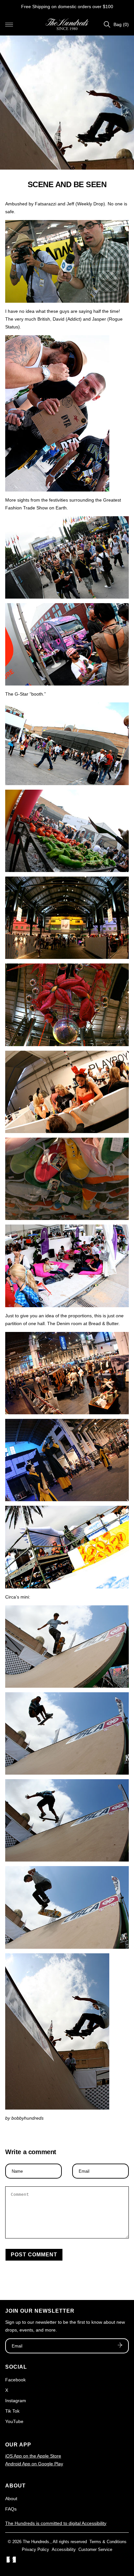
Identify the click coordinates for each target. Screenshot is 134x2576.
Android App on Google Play (34, 2464)
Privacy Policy (35, 2549)
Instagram (16, 2401)
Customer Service (95, 2549)
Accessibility (64, 2549)
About (11, 2499)
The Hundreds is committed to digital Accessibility (56, 2523)
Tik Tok (12, 2411)
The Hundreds (36, 2542)
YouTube (14, 2421)
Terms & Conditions (108, 2542)
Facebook (15, 2380)
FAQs (11, 2509)
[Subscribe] (120, 2346)
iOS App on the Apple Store (33, 2456)
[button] (9, 24)
